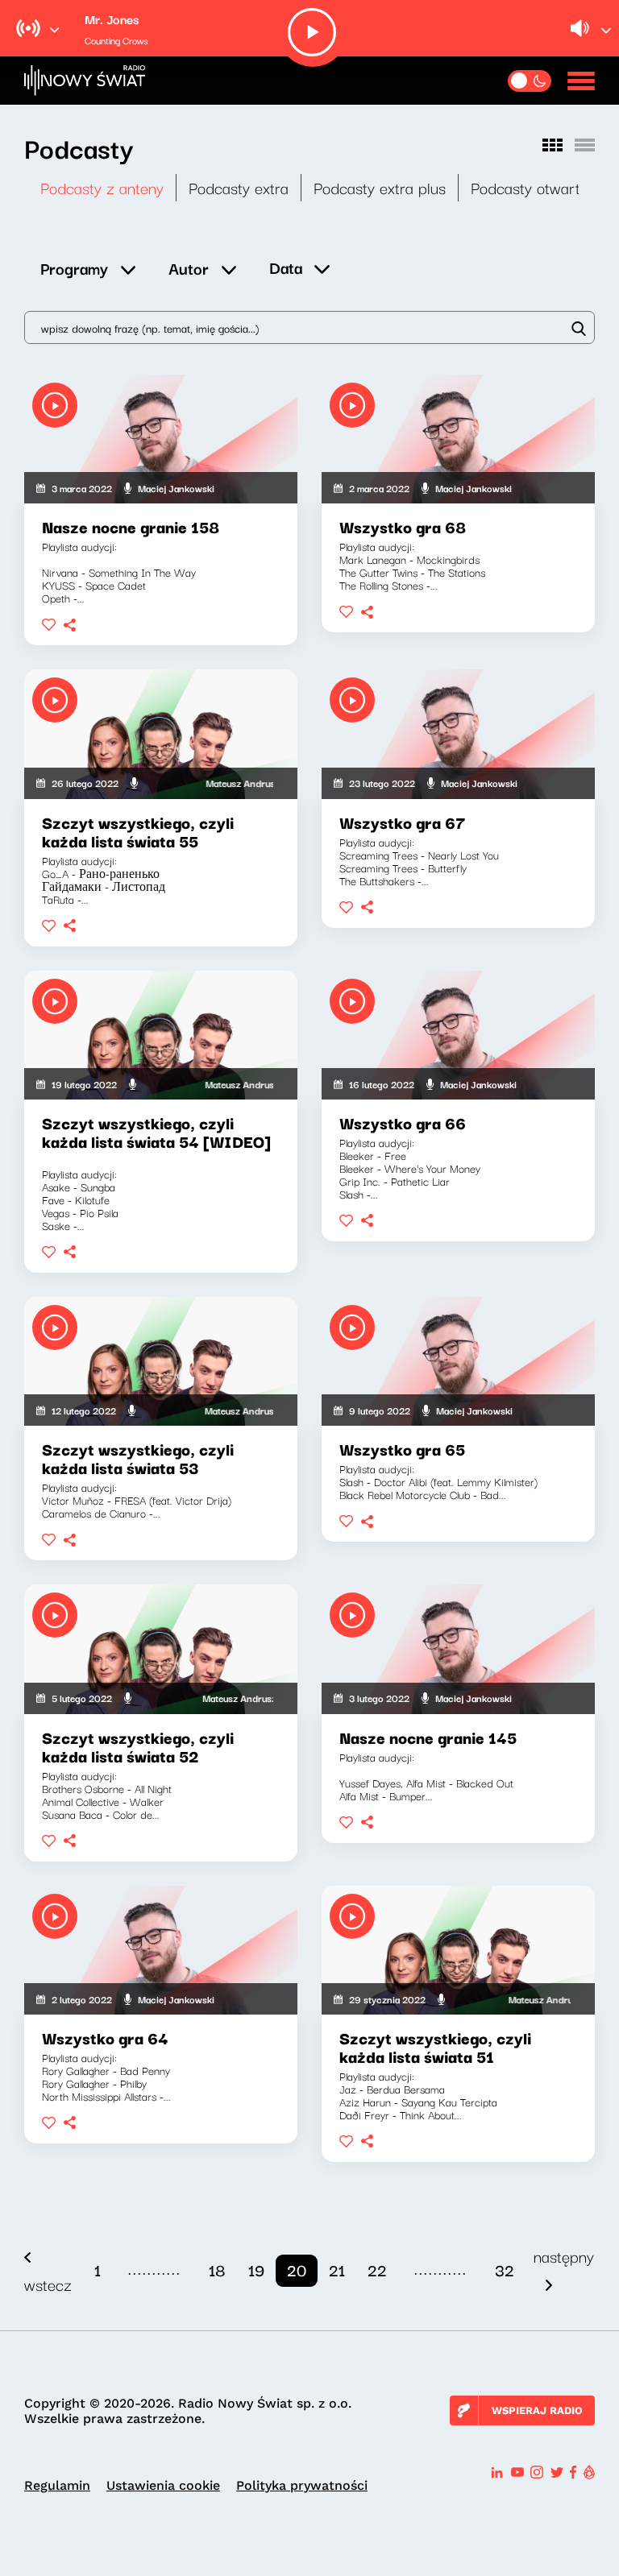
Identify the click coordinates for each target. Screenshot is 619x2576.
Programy (74, 268)
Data (286, 267)
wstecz (48, 2284)
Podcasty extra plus (380, 187)
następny (564, 2256)
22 (377, 2270)
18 (217, 2270)
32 (505, 2270)
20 (297, 2270)
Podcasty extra (239, 187)
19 (256, 2270)
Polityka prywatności (302, 2485)
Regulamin (57, 2485)
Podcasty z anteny (102, 187)
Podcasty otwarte (530, 187)
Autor (189, 268)
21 (337, 2270)
